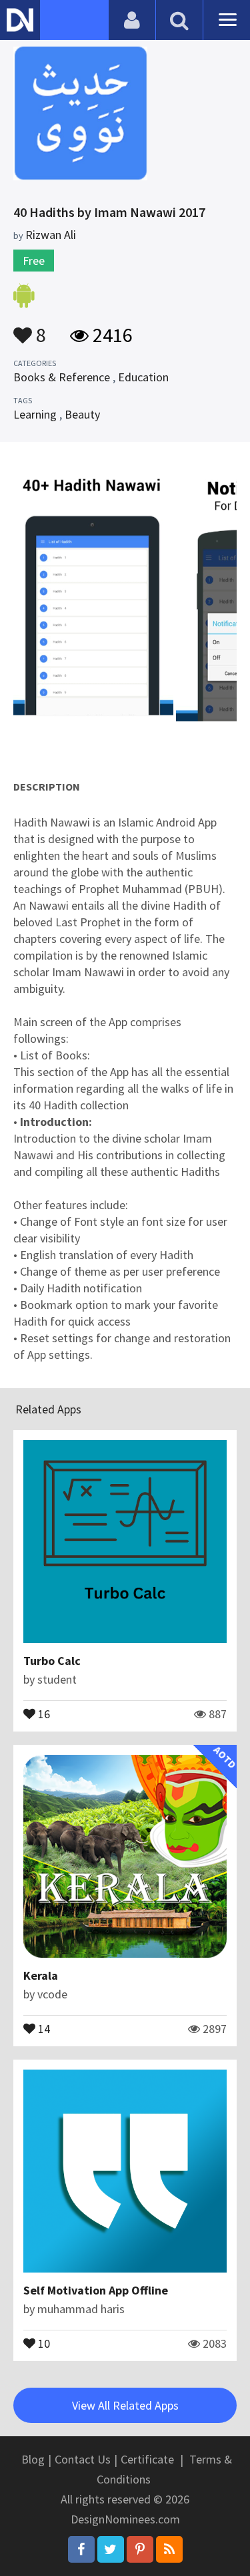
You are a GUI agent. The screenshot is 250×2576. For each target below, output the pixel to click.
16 (43, 1713)
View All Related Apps (125, 2405)
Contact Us (83, 2459)
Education (143, 377)
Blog (33, 2459)
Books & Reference (62, 377)
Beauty (82, 414)
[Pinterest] (140, 2549)
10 (43, 2342)
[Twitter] (111, 2549)
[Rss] (169, 2549)
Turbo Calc (52, 1661)
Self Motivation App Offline (96, 2290)
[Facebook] (81, 2549)
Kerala (41, 1975)
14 (43, 2028)
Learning (35, 414)
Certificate (147, 2459)
